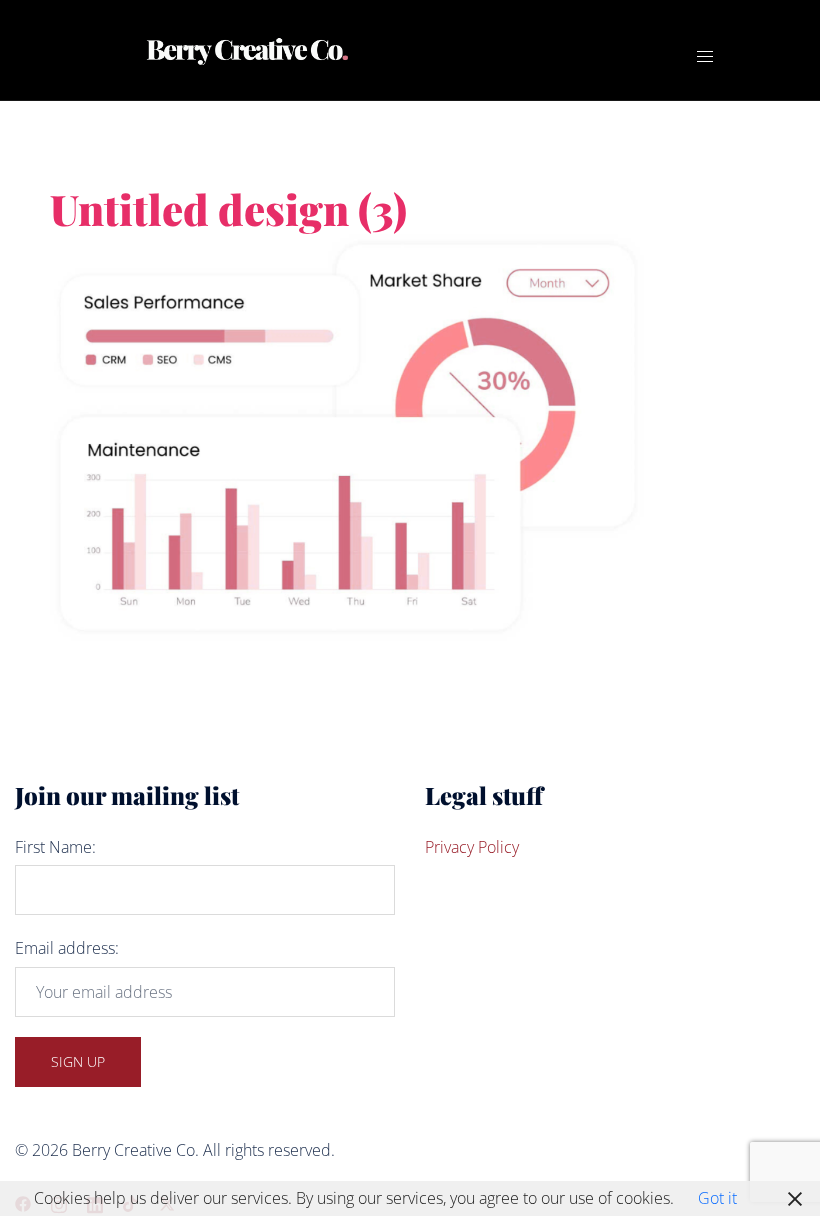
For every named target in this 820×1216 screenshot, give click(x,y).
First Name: (55, 847)
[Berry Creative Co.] (248, 50)
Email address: (67, 948)
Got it (717, 1198)
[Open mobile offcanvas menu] (705, 56)
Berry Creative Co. (506, 34)
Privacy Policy (472, 847)
